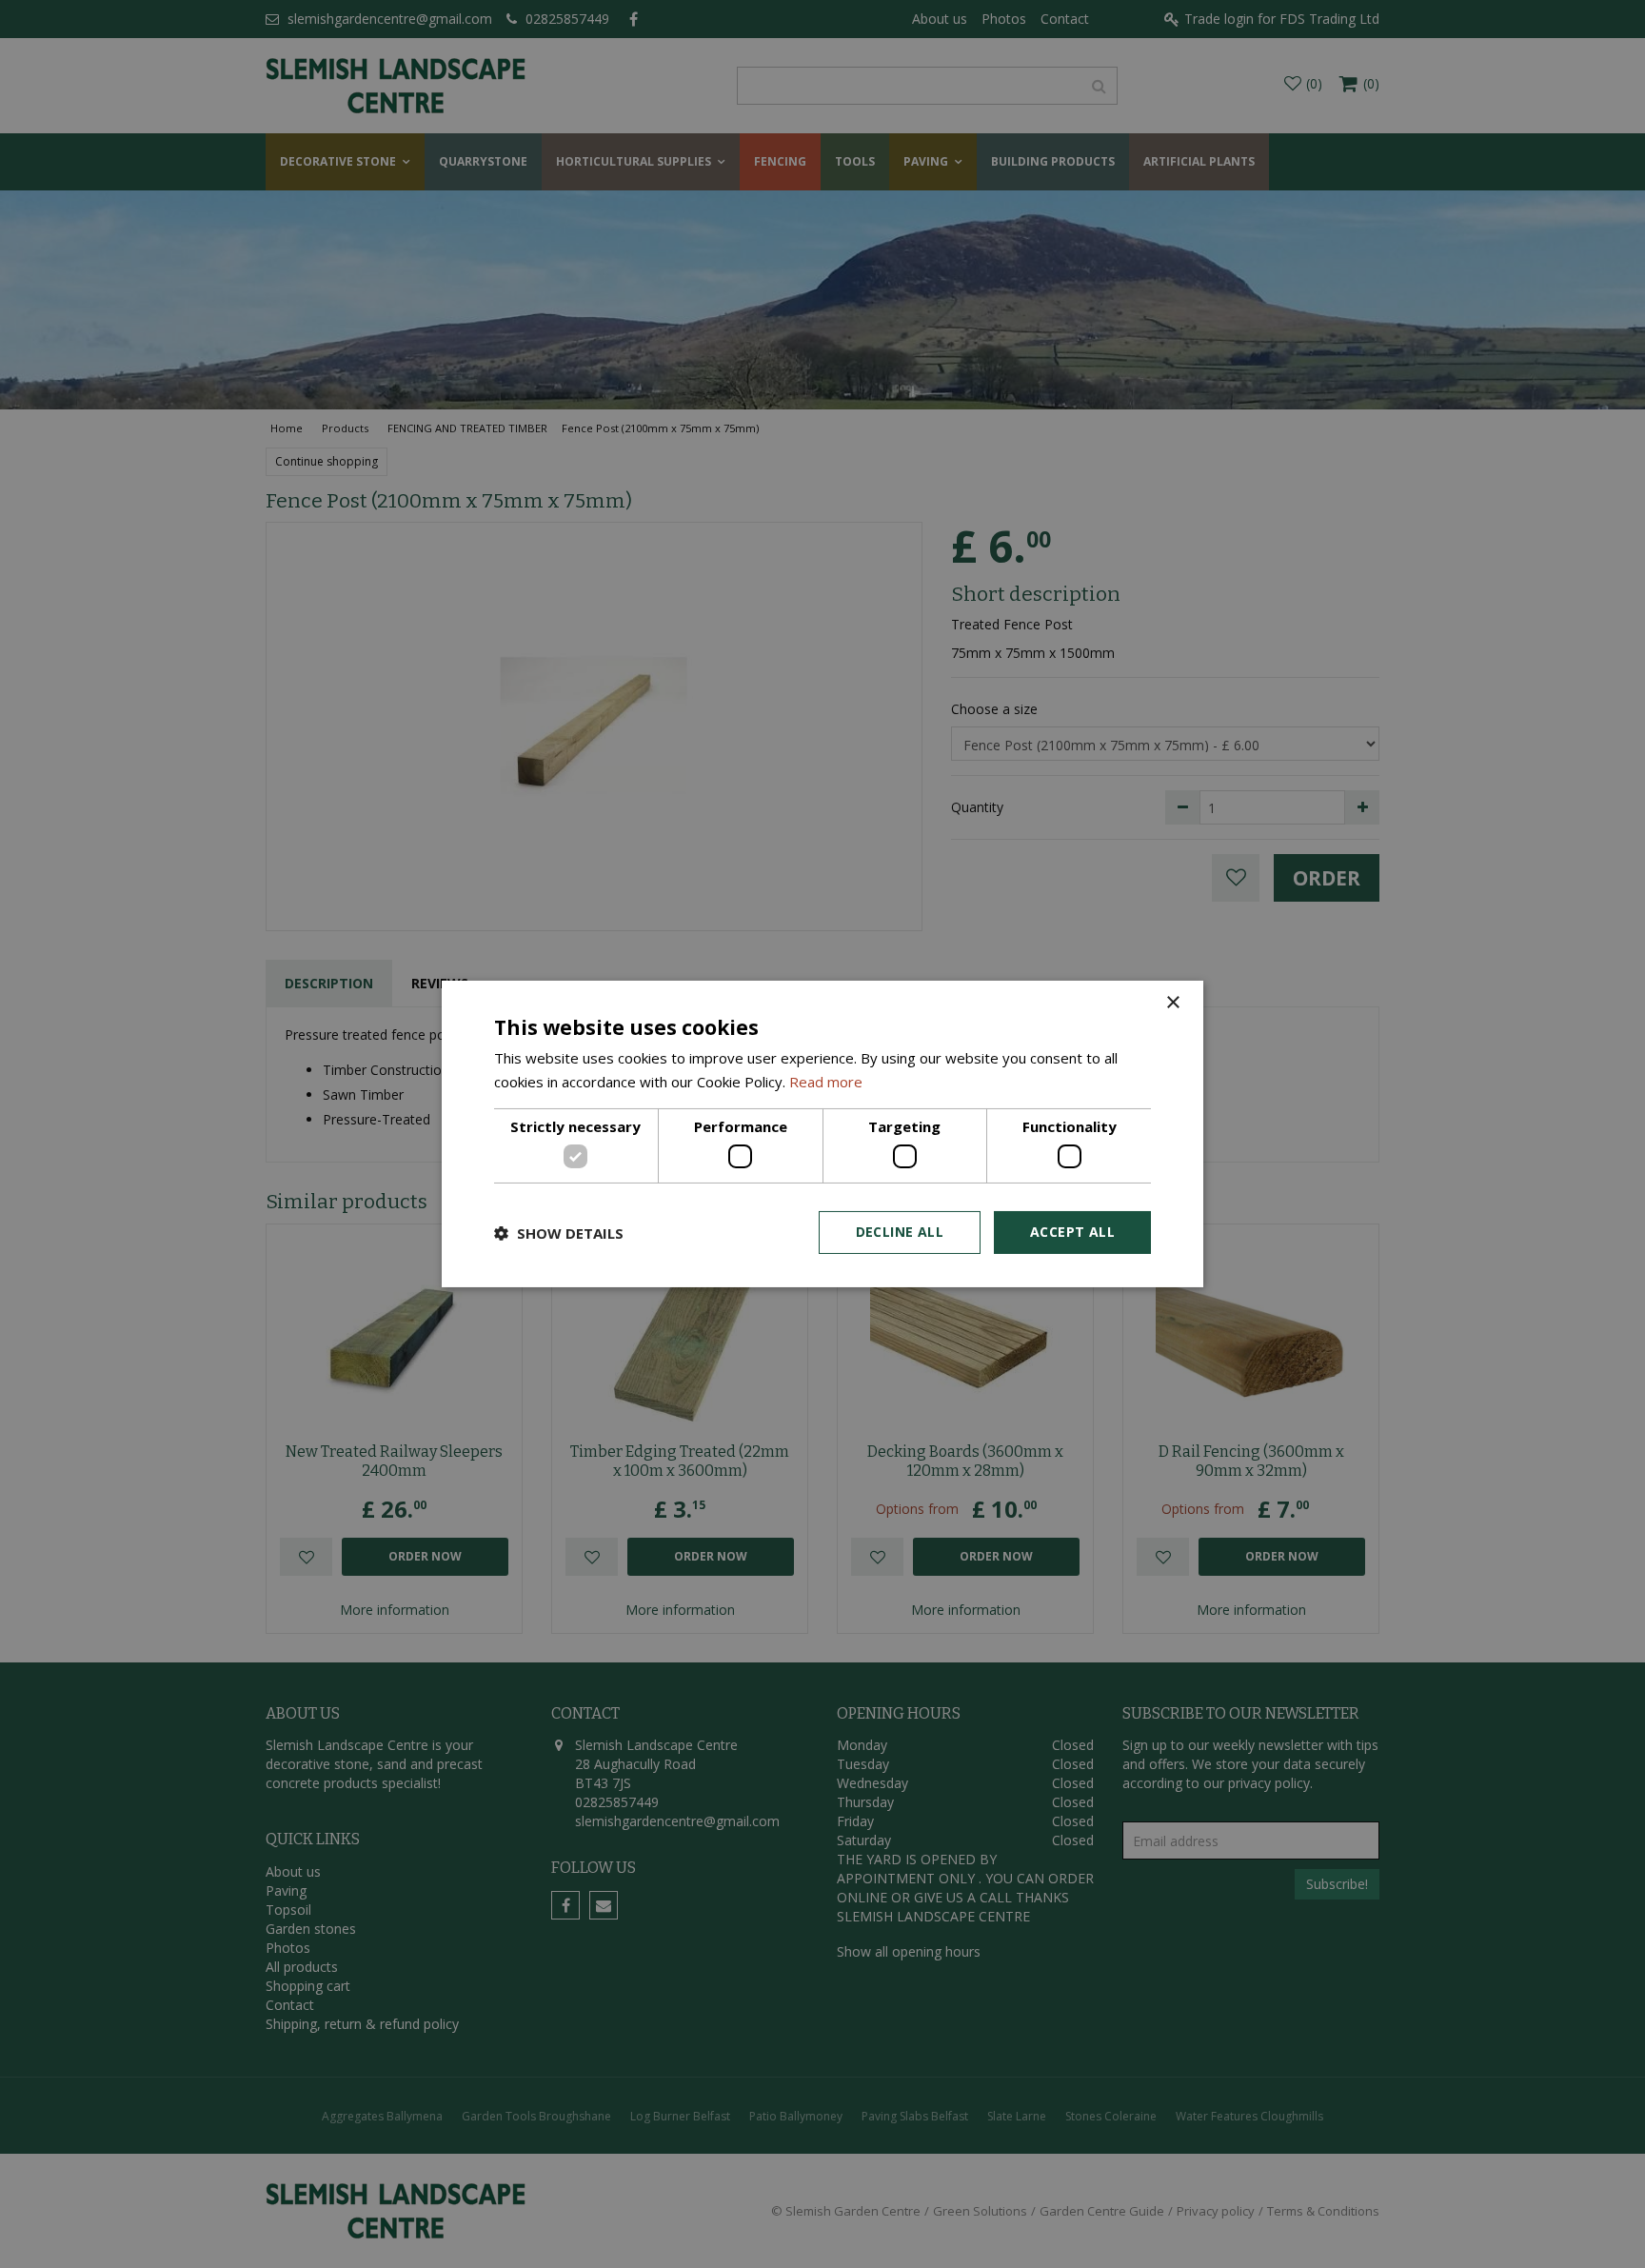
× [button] (1172, 1003)
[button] (559, 1233)
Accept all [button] (1072, 1232)
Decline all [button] (900, 1232)
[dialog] (822, 1134)
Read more (826, 1082)
